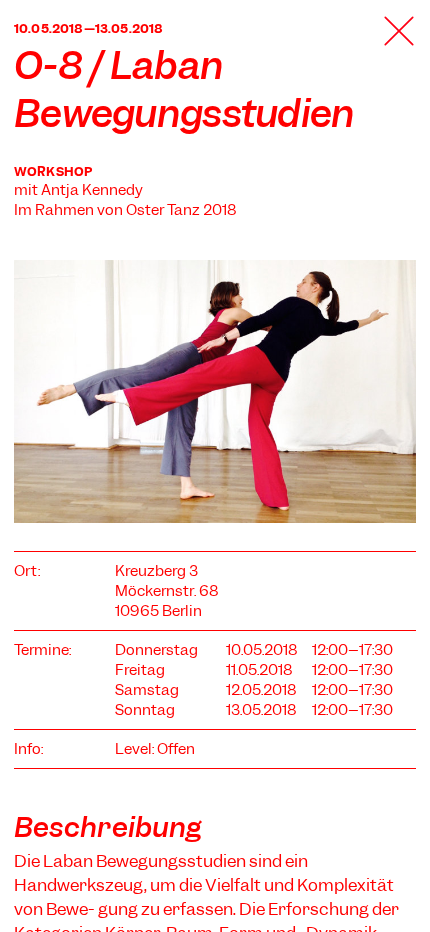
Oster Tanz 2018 (181, 210)
